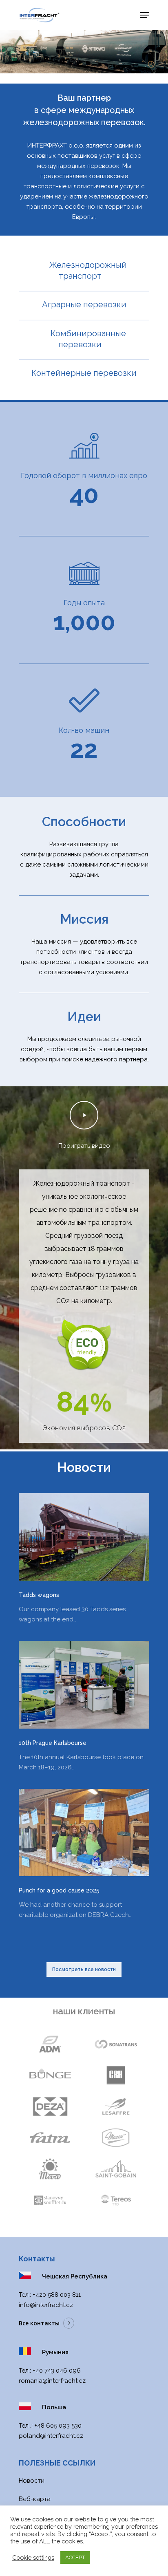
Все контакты (39, 2323)
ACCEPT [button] (75, 2557)
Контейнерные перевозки (84, 373)
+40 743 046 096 (57, 2371)
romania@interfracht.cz (52, 2381)
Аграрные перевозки (84, 304)
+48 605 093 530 (58, 2426)
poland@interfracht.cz (51, 2436)
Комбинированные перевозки (88, 339)
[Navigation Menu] (145, 15)
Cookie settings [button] (33, 2557)
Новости (32, 2481)
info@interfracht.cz (46, 2305)
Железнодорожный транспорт (88, 270)
